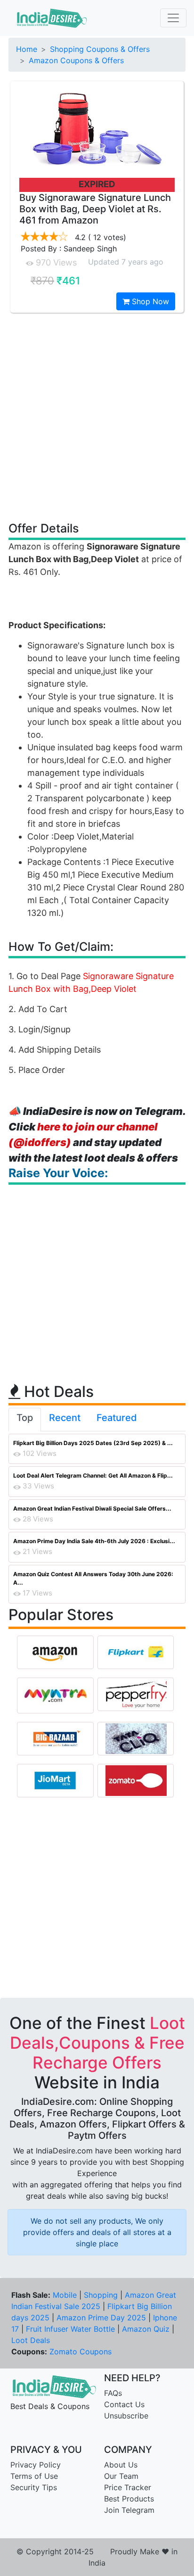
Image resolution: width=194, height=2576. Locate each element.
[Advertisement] (97, 416)
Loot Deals (31, 2340)
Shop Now (149, 301)
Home (27, 49)
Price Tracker (128, 2487)
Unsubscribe (126, 2416)
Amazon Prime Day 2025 (101, 2318)
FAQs (113, 2393)
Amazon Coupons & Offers (76, 60)
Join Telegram (129, 2510)
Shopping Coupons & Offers (100, 49)
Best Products (129, 2499)
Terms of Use (34, 2476)
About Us (121, 2465)
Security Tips (34, 2487)
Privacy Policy (36, 2465)
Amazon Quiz (146, 2329)
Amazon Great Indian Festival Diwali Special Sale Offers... (92, 1508)
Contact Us (124, 2404)
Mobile (65, 2295)
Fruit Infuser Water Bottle (70, 2329)
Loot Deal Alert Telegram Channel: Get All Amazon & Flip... (93, 1475)
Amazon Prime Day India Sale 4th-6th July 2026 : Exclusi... (94, 1541)
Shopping (101, 2295)
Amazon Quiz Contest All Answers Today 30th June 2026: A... (93, 1578)
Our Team (121, 2476)
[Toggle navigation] (173, 18)
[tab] (25, 1420)
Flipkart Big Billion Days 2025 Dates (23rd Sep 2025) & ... (93, 1443)
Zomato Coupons (81, 2352)
